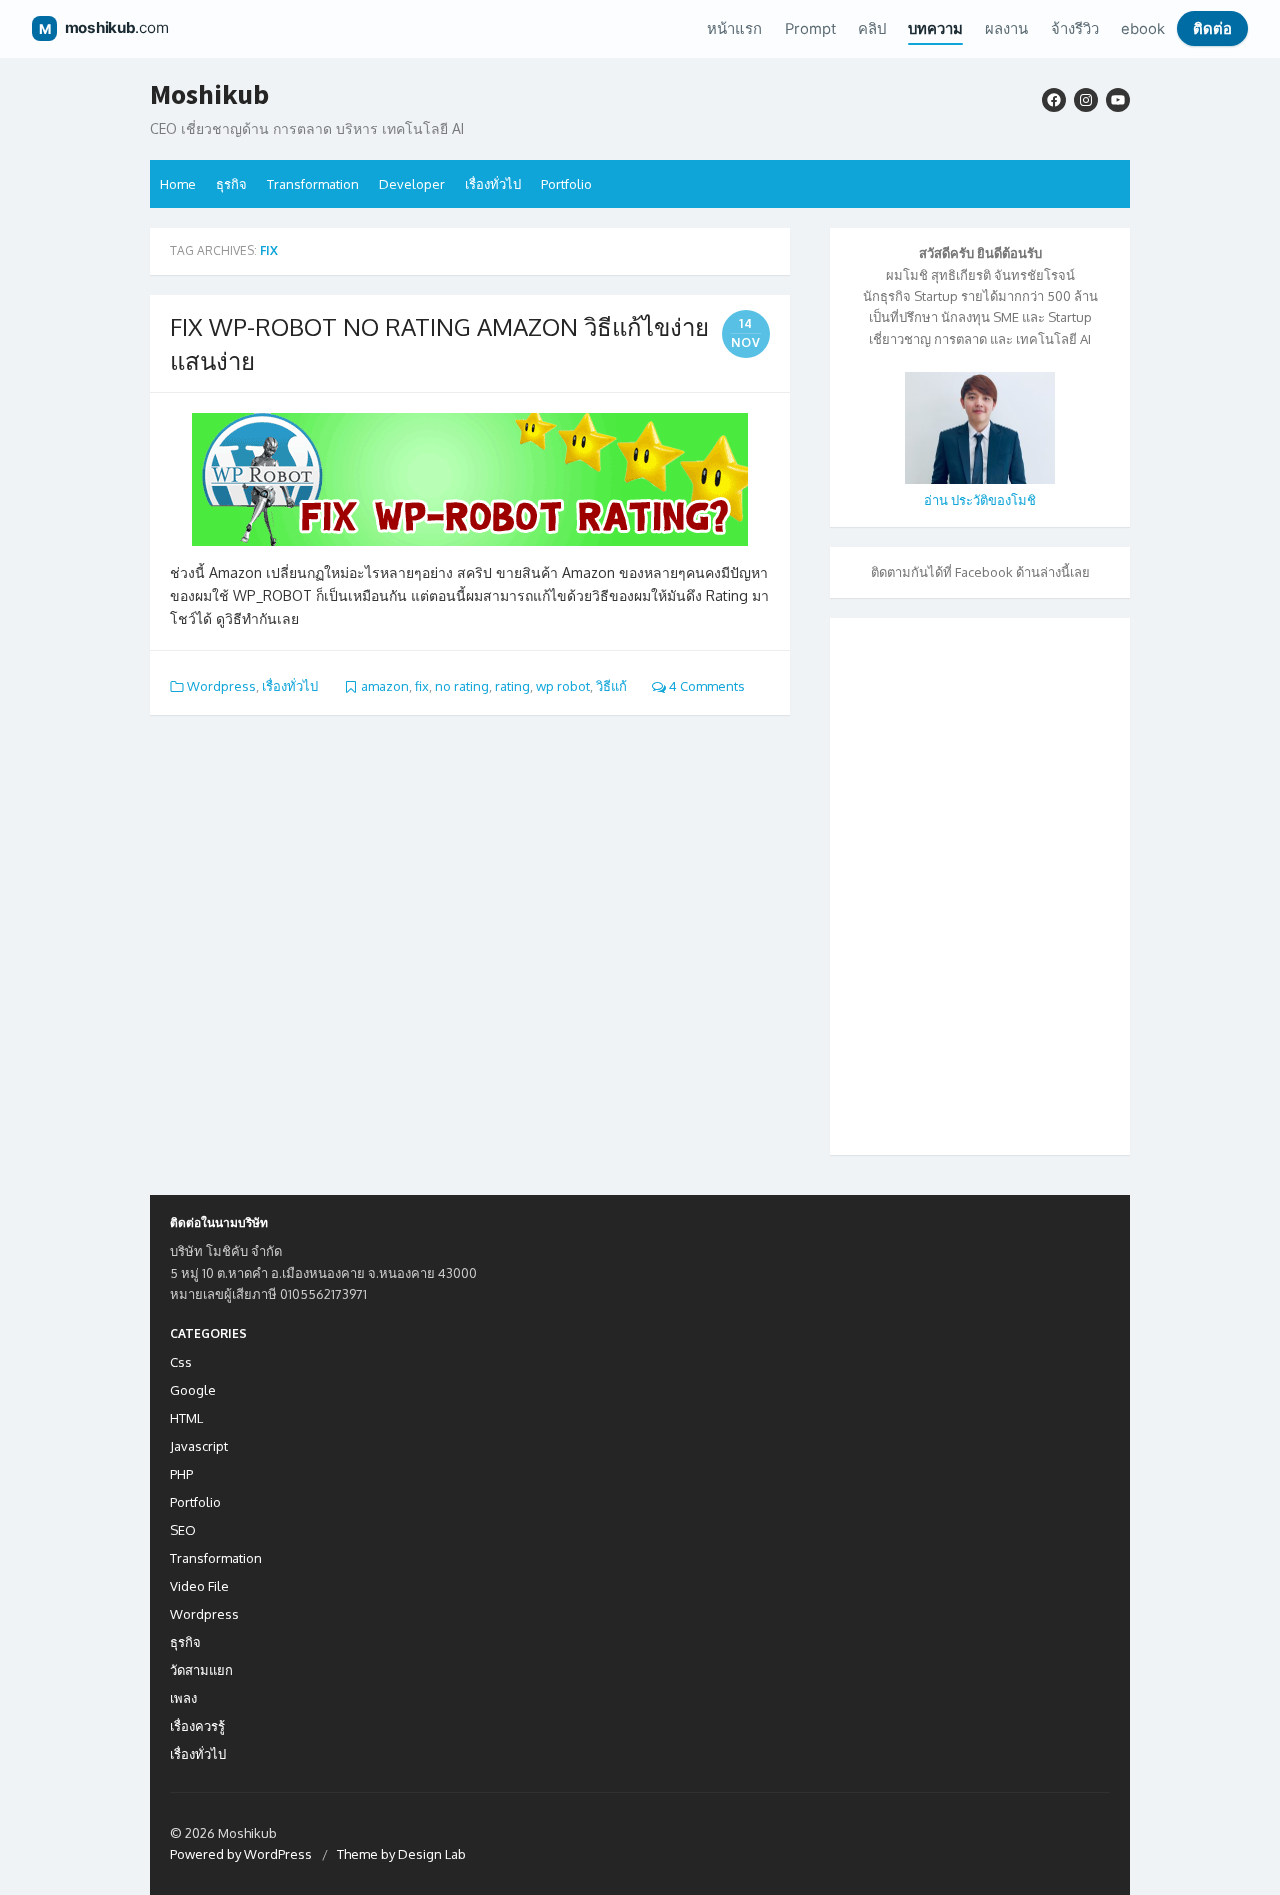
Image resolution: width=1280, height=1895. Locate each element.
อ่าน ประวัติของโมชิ (980, 500)
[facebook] (1054, 100)
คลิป (872, 29)
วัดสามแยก (201, 1670)
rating (512, 686)
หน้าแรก (734, 29)
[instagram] (1086, 100)
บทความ (935, 29)
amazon (385, 686)
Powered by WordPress (241, 1854)
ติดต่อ (1212, 29)
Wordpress (221, 686)
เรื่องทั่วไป (493, 184)
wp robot (563, 686)
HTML (186, 1418)
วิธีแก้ (611, 686)
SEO (183, 1530)
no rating (462, 686)
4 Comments (705, 686)
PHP (181, 1474)
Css (181, 1362)
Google (193, 1390)
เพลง (183, 1698)
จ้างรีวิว (1075, 29)
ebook (1143, 29)
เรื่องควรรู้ (197, 1726)
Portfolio (566, 184)
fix (422, 686)
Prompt (810, 29)
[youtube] (1118, 100)
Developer (412, 184)
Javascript (199, 1446)
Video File (199, 1586)
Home (178, 184)
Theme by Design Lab (401, 1854)
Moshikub (209, 95)
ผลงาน (1006, 29)
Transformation (313, 184)
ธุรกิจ (231, 184)
